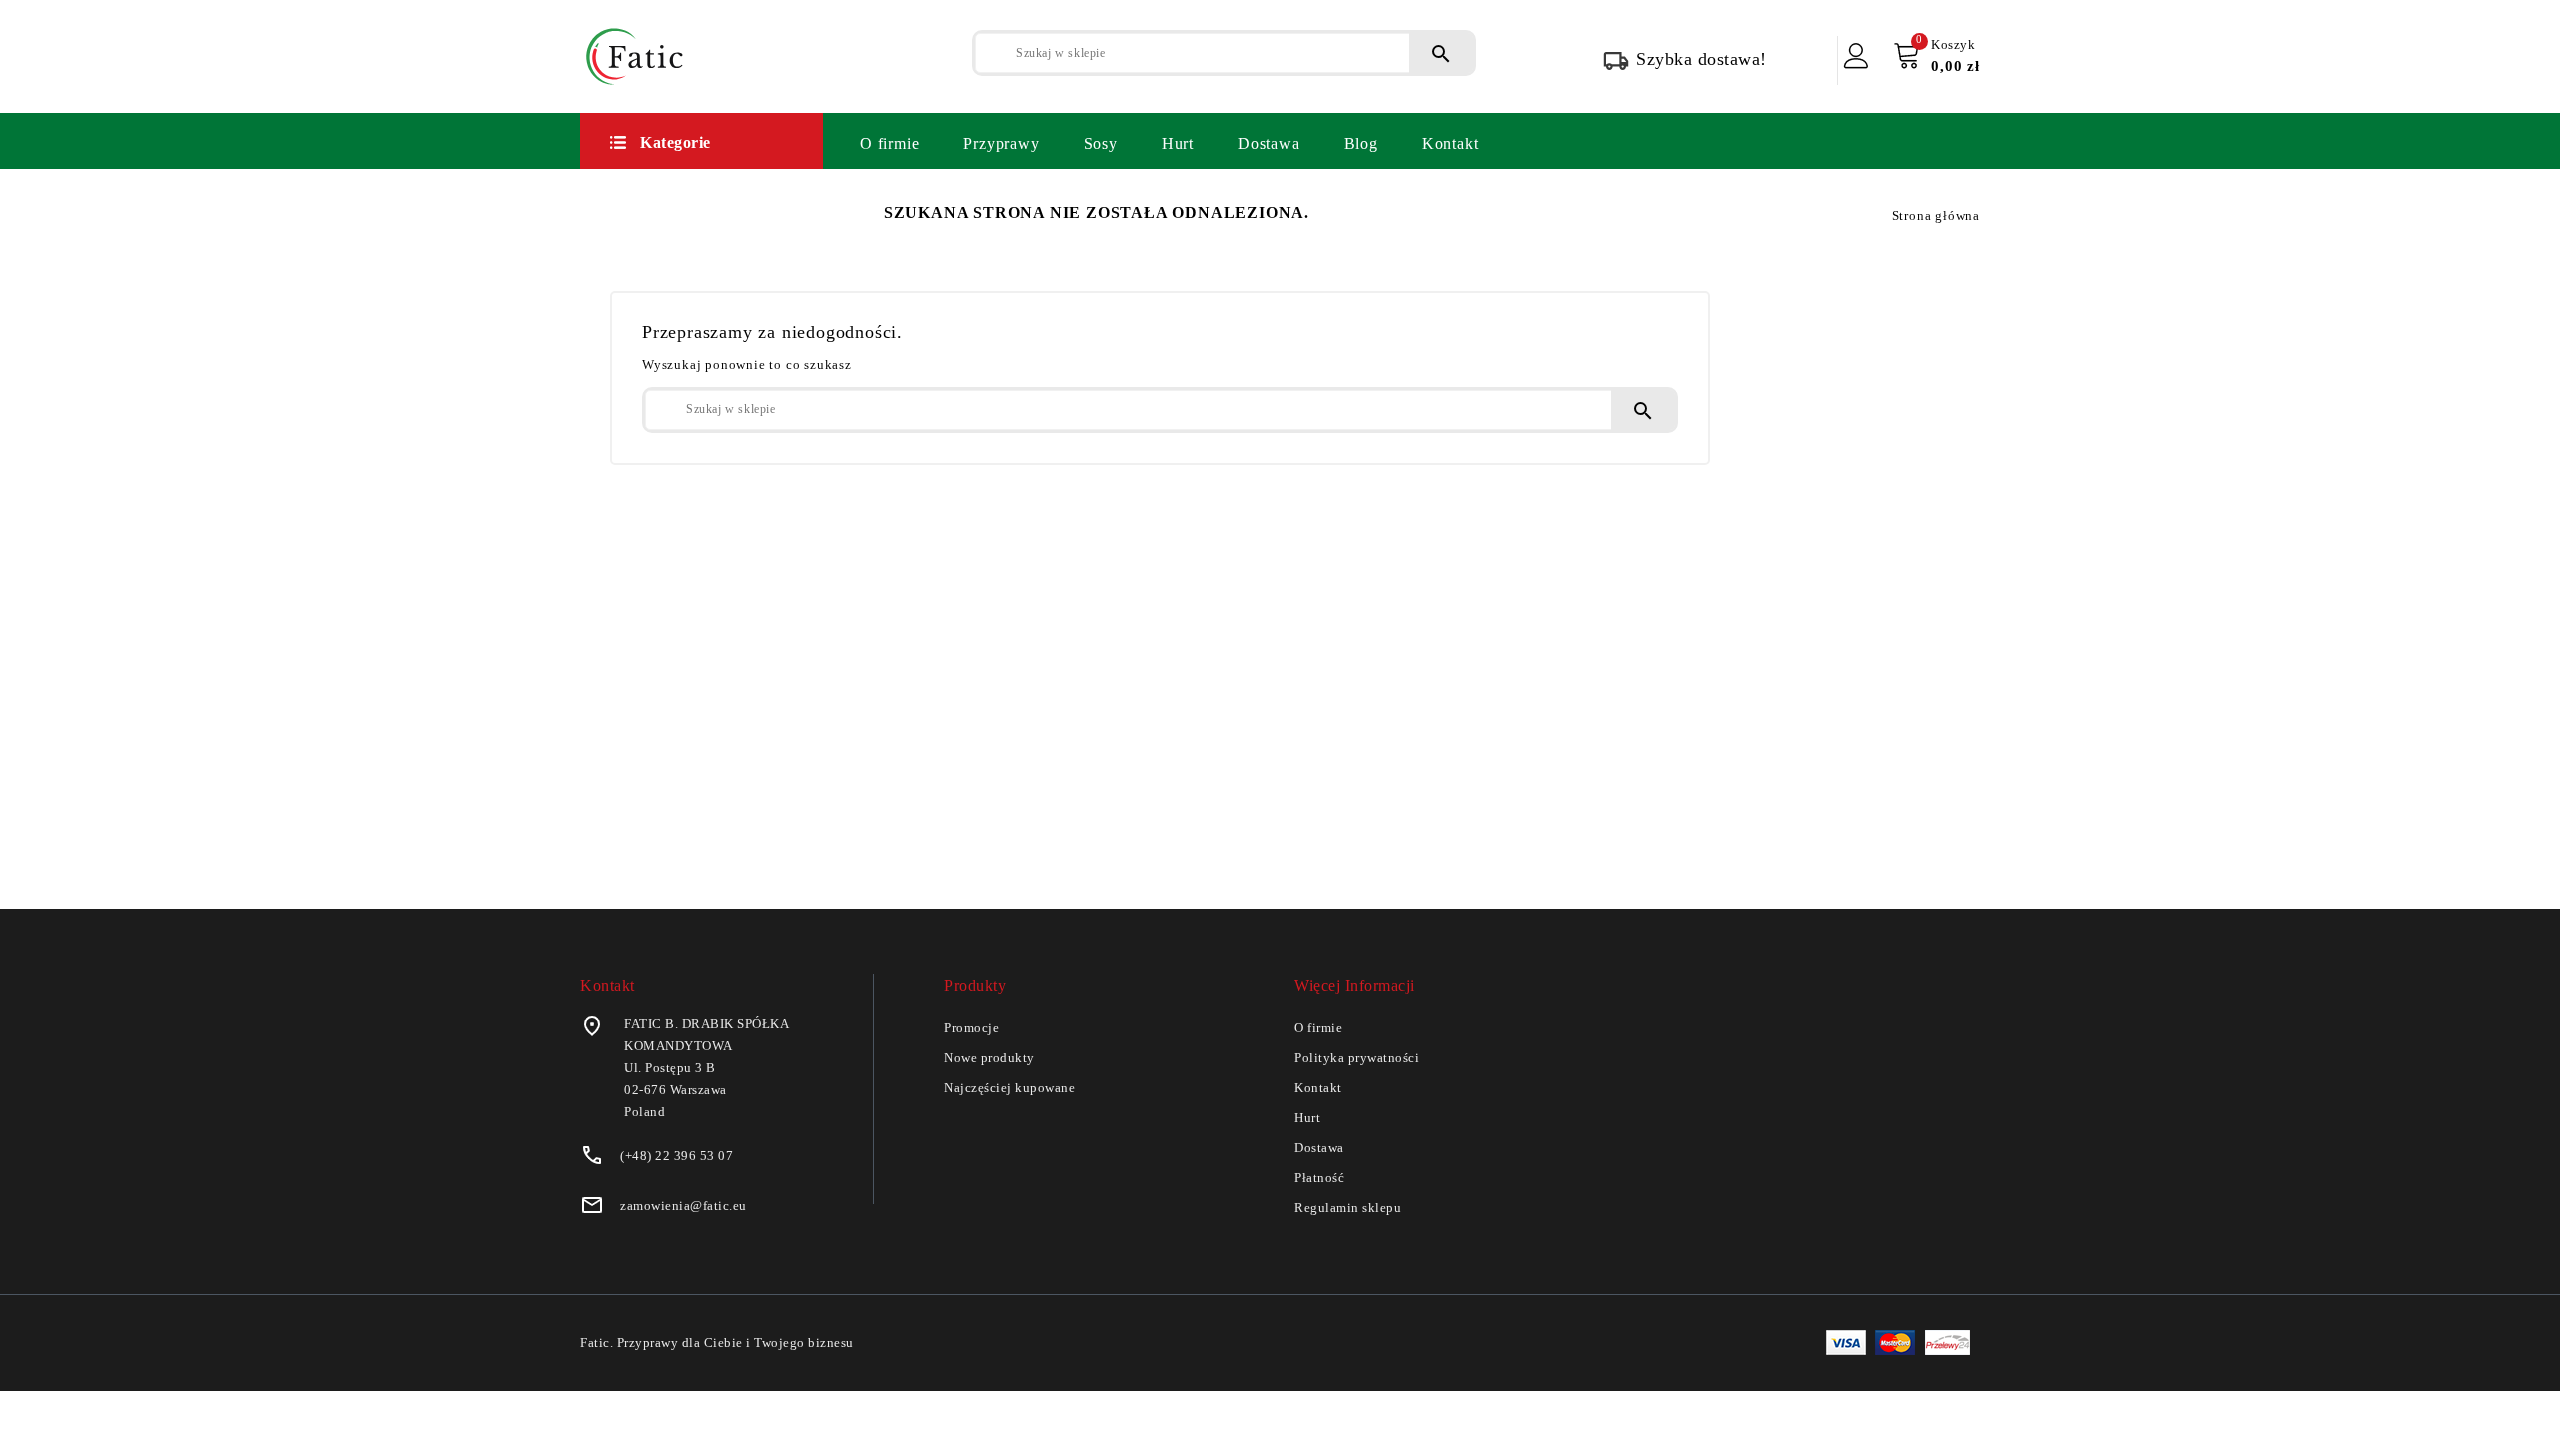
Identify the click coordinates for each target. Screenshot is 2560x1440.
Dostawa (1269, 143)
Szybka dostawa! (1701, 59)
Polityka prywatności (1356, 1057)
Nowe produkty (989, 1057)
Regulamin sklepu (1347, 1207)
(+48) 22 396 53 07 (676, 1155)
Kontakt (1450, 143)
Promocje (971, 1027)
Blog (1361, 143)
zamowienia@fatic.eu (683, 1205)
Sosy (1101, 143)
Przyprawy (1001, 143)
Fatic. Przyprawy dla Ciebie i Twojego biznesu (717, 1342)
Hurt (1178, 143)
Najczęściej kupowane (1009, 1087)
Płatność (1319, 1177)
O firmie (889, 143)
